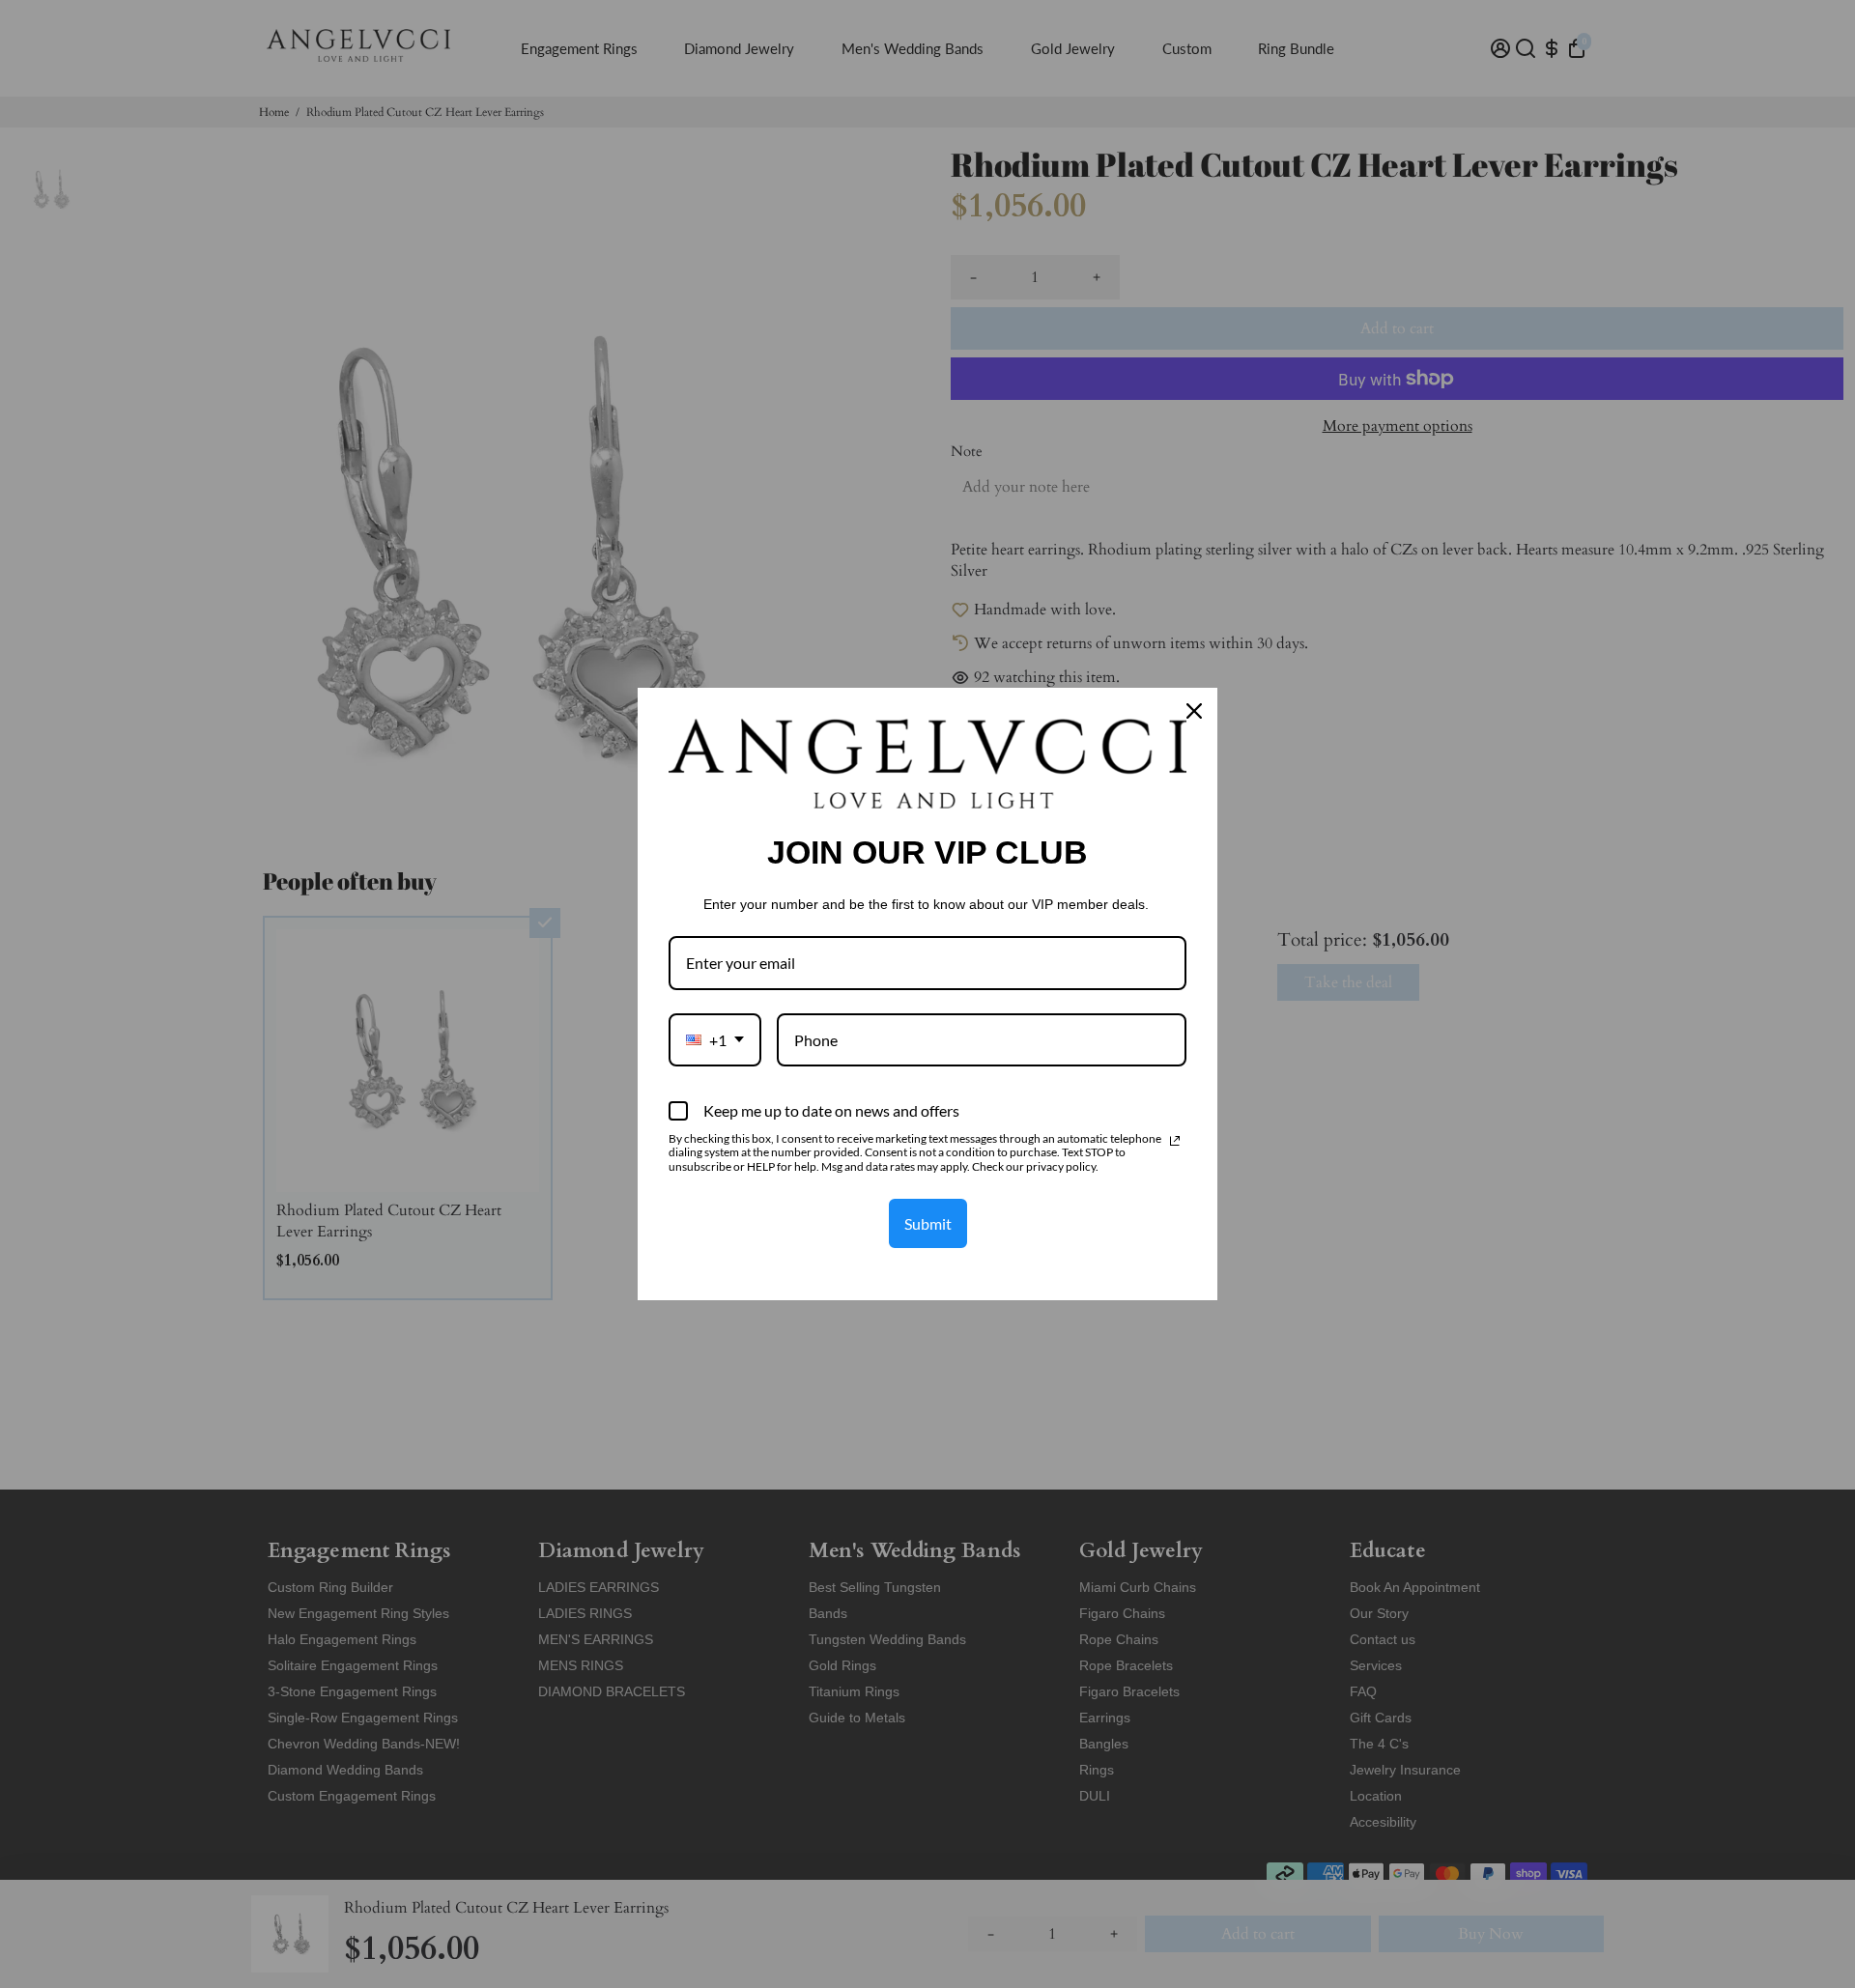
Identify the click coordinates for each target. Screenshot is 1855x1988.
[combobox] (715, 1040)
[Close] (1194, 711)
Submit (928, 1223)
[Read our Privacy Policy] (1175, 1141)
